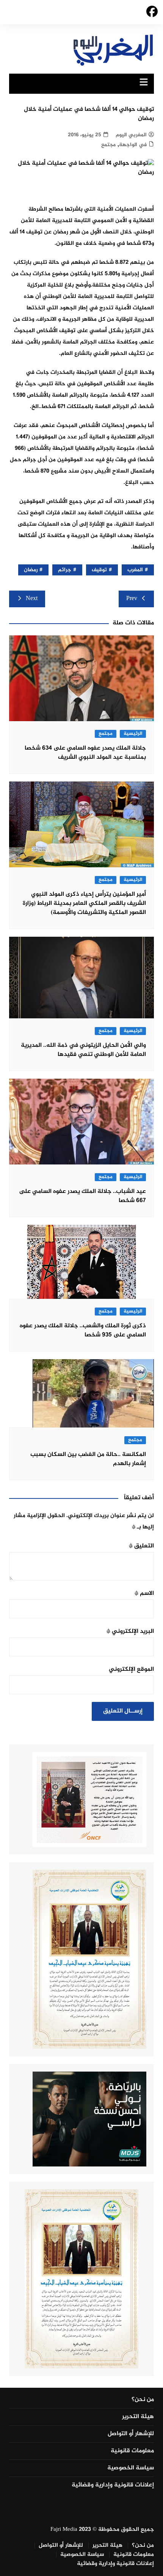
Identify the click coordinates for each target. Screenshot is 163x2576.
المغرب (135, 570)
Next (32, 599)
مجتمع (108, 145)
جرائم (65, 570)
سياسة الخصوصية (131, 2468)
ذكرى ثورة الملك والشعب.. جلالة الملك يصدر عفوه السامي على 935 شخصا (83, 1331)
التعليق (141, 1546)
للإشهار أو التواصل (131, 2434)
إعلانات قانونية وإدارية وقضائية (113, 2485)
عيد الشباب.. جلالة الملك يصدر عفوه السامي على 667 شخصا (82, 1196)
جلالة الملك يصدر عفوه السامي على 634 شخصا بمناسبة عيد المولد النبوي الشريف (85, 753)
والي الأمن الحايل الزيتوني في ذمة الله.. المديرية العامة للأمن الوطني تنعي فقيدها (83, 1050)
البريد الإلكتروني (130, 1631)
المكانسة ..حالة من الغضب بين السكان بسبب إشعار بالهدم (88, 1459)
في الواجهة (133, 145)
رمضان (31, 570)
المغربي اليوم (131, 135)
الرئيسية (133, 734)
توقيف (99, 570)
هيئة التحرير (138, 2417)
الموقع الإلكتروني (131, 1669)
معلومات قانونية (132, 2451)
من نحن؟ (143, 2400)
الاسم (144, 1594)
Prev (132, 599)
